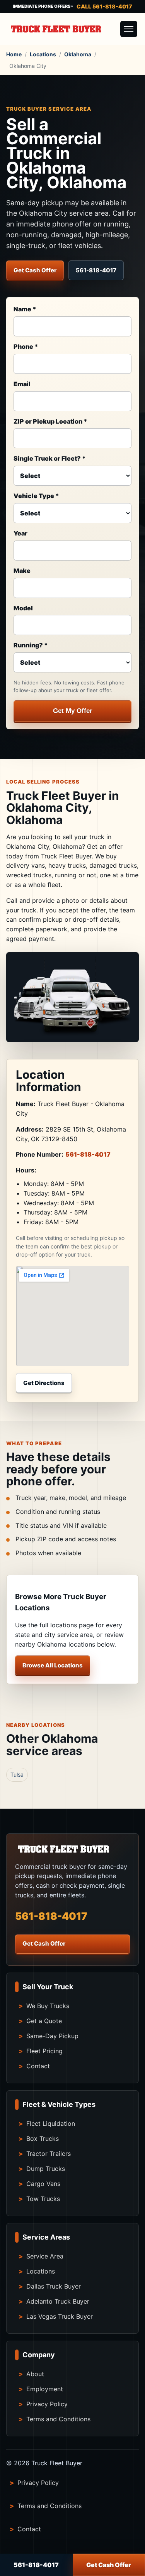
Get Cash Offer (35, 270)
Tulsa (17, 1774)
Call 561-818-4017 (104, 6)
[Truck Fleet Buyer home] (61, 29)
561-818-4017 (96, 270)
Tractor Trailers (49, 2154)
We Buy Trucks (48, 2006)
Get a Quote (44, 2021)
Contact (38, 2066)
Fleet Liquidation (51, 2123)
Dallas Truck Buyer (54, 2286)
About (35, 2374)
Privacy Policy (47, 2404)
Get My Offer (73, 711)
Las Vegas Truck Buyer (60, 2316)
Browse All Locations (53, 1665)
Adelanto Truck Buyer (58, 2301)
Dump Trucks (46, 2169)
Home (14, 54)
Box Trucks (43, 2139)
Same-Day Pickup (52, 2036)
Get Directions (44, 1383)
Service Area (45, 2256)
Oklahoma (78, 54)
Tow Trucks (43, 2199)
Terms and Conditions (58, 2419)
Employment (45, 2389)
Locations (43, 54)
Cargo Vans (43, 2184)
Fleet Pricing (44, 2051)
